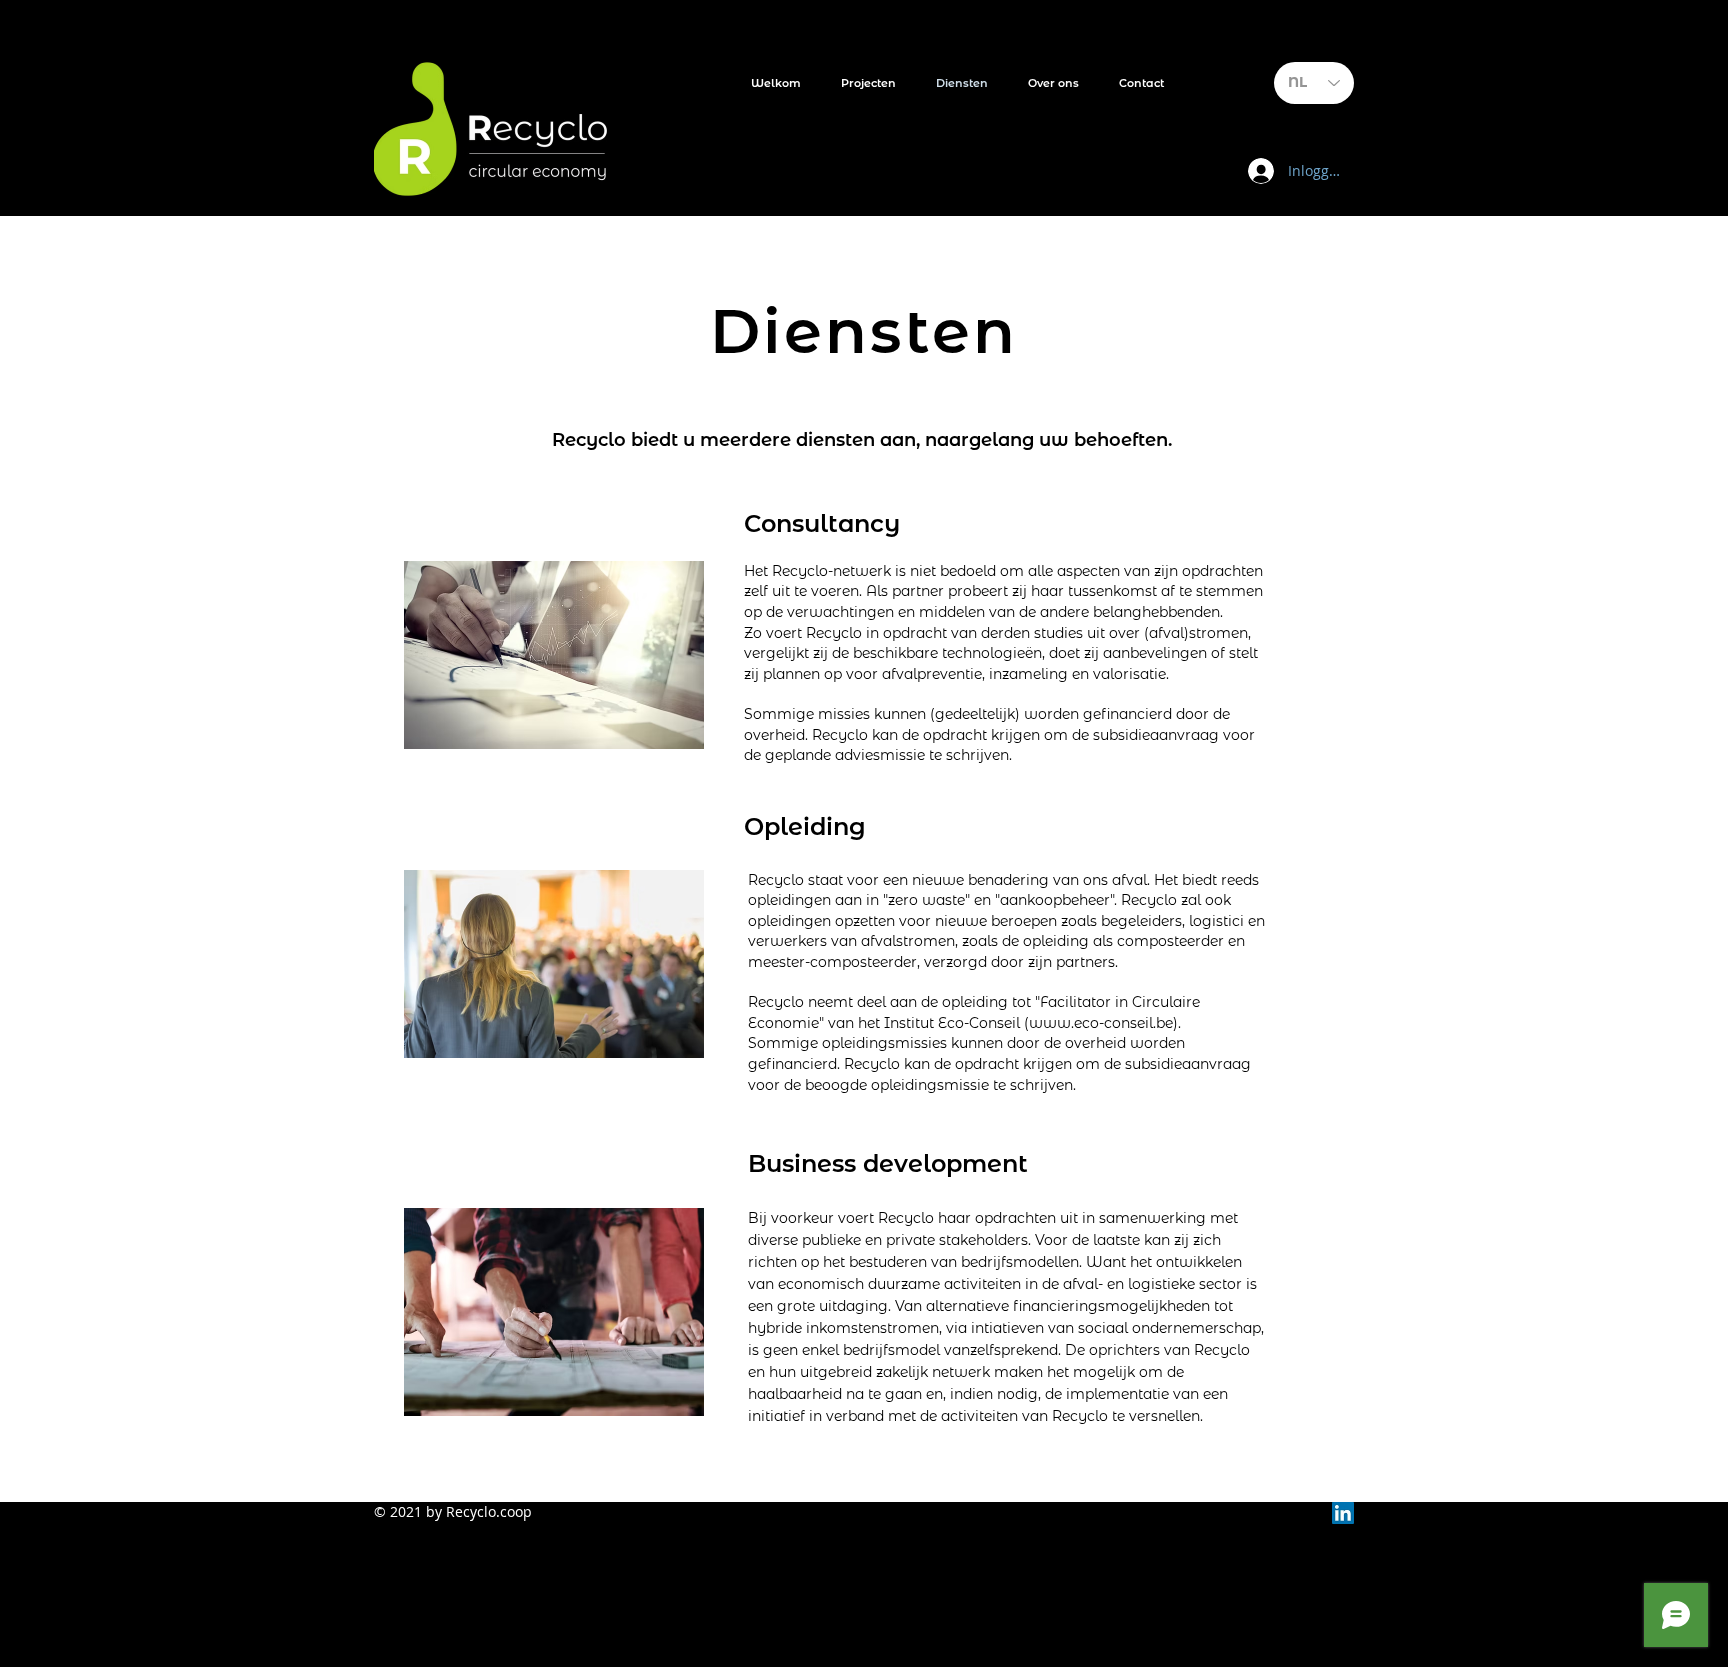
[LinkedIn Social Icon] (1343, 1513)
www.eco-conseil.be (1101, 1023)
